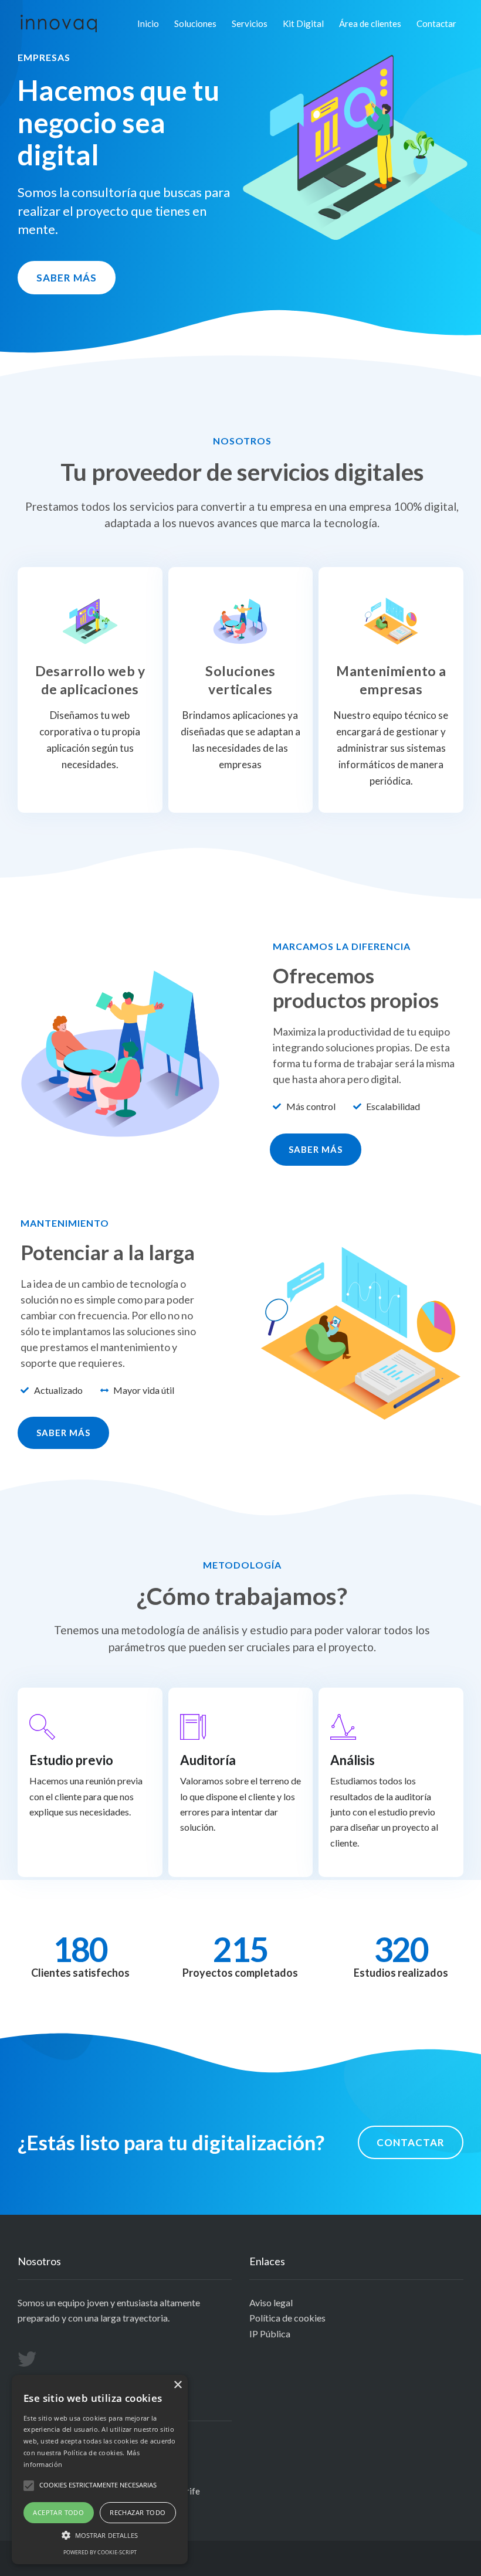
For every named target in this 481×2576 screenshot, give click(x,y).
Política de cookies (287, 2318)
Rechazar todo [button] (138, 2512)
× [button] (177, 2385)
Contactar (436, 23)
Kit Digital (303, 23)
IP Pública (270, 2334)
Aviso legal (271, 2302)
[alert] (100, 2470)
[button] (67, 278)
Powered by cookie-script (100, 2552)
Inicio (148, 23)
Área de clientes (370, 23)
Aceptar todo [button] (58, 2512)
